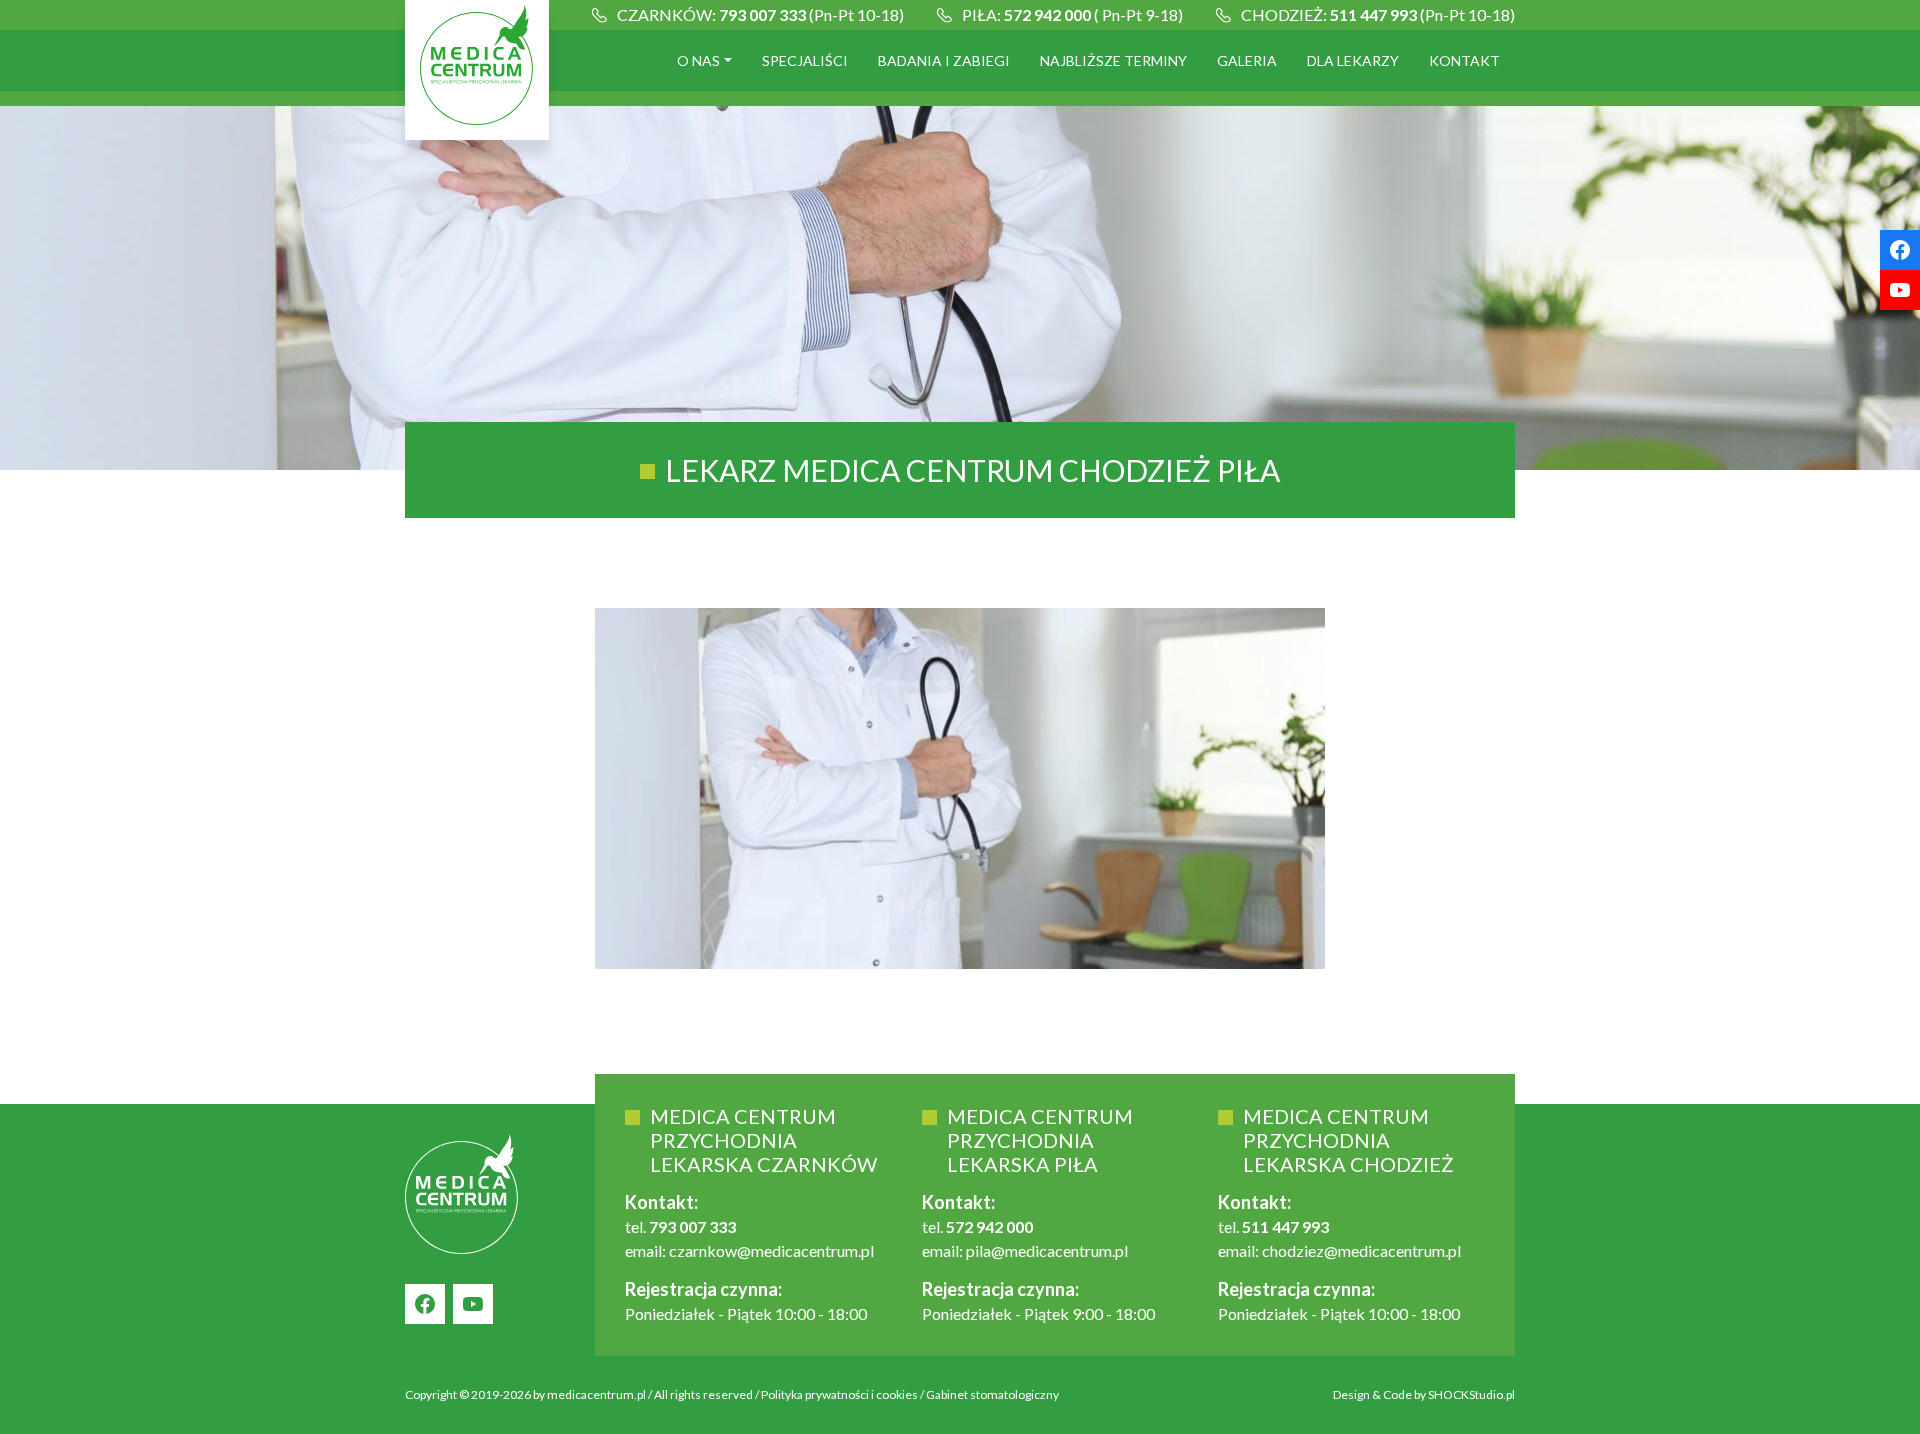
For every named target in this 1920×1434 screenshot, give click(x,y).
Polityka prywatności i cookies (839, 1394)
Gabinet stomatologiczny (992, 1394)
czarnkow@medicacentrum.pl (771, 1250)
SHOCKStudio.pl (1471, 1394)
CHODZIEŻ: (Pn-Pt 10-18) (1378, 14)
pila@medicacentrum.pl (1047, 1250)
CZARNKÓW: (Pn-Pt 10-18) (760, 14)
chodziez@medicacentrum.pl (1361, 1250)
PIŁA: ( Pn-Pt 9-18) (1072, 14)
